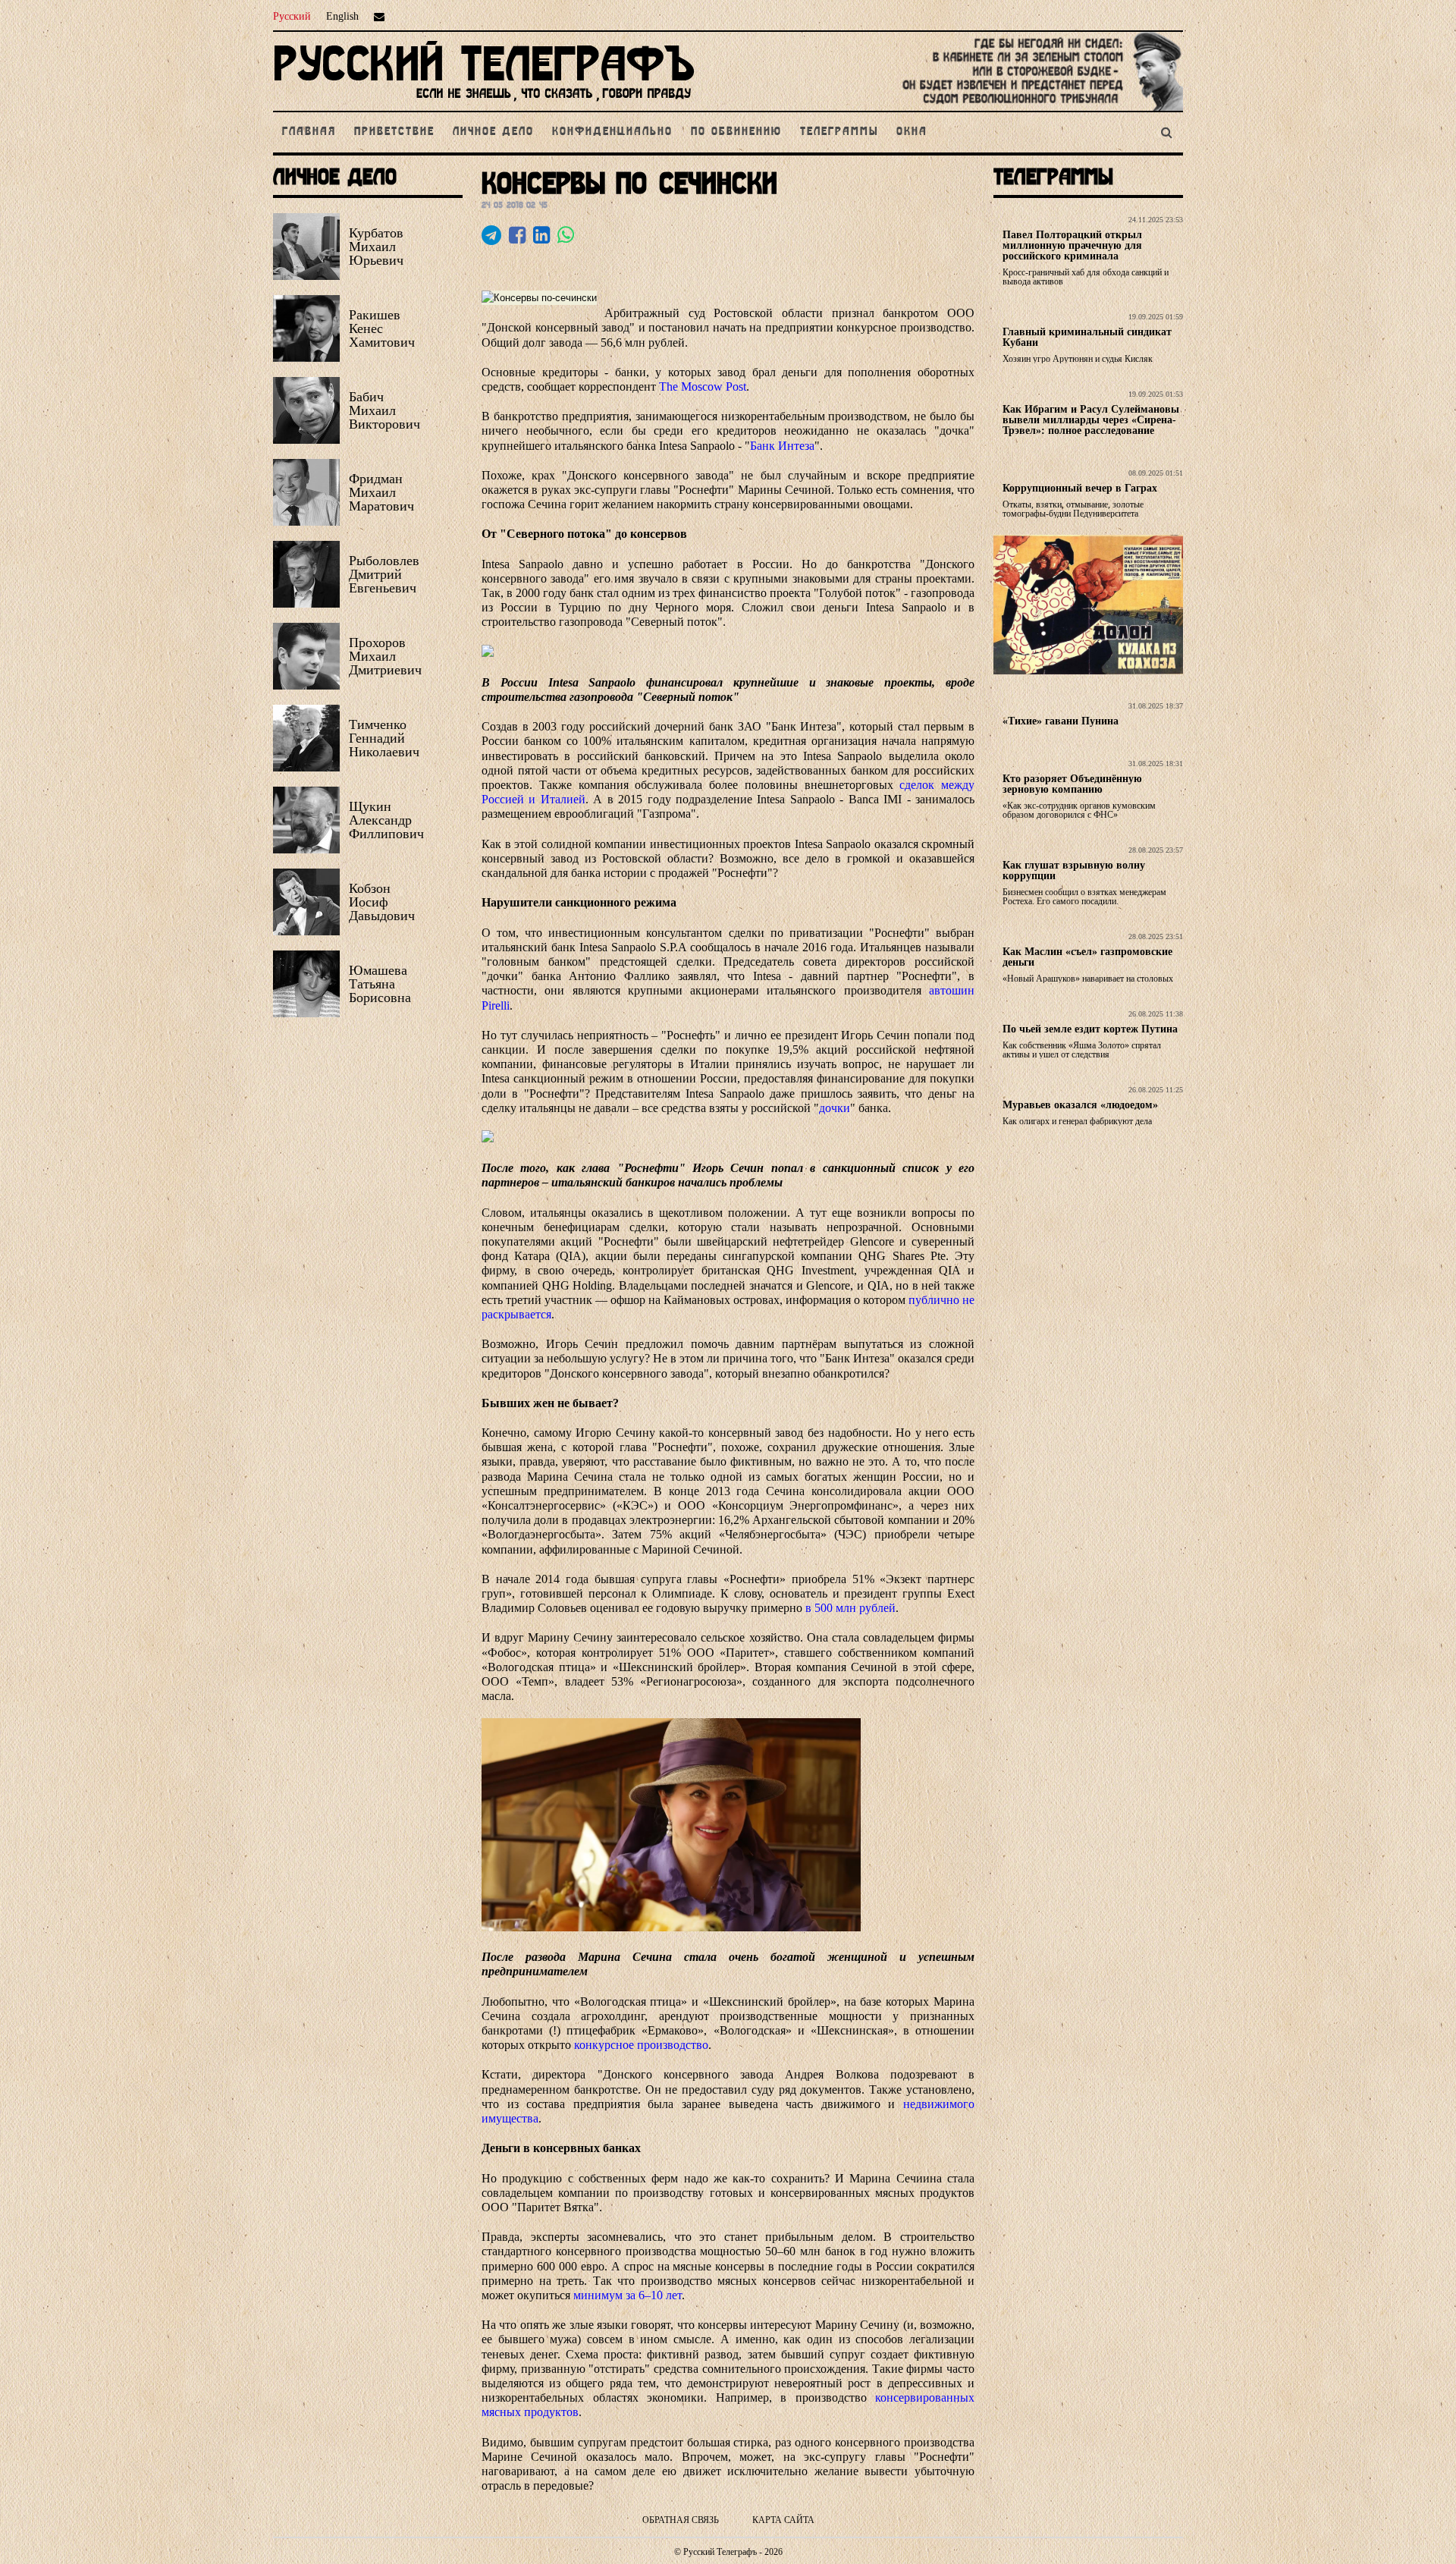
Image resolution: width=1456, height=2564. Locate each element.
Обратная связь (681, 2520)
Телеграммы (839, 132)
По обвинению (736, 132)
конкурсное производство (641, 2045)
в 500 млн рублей (849, 1608)
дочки (835, 1108)
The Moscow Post (703, 386)
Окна (912, 132)
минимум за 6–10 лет (628, 2295)
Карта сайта (783, 2520)
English (342, 16)
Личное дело (493, 132)
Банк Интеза (782, 446)
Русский (292, 16)
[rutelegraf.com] (484, 104)
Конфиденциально (612, 132)
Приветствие (394, 132)
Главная (309, 132)
